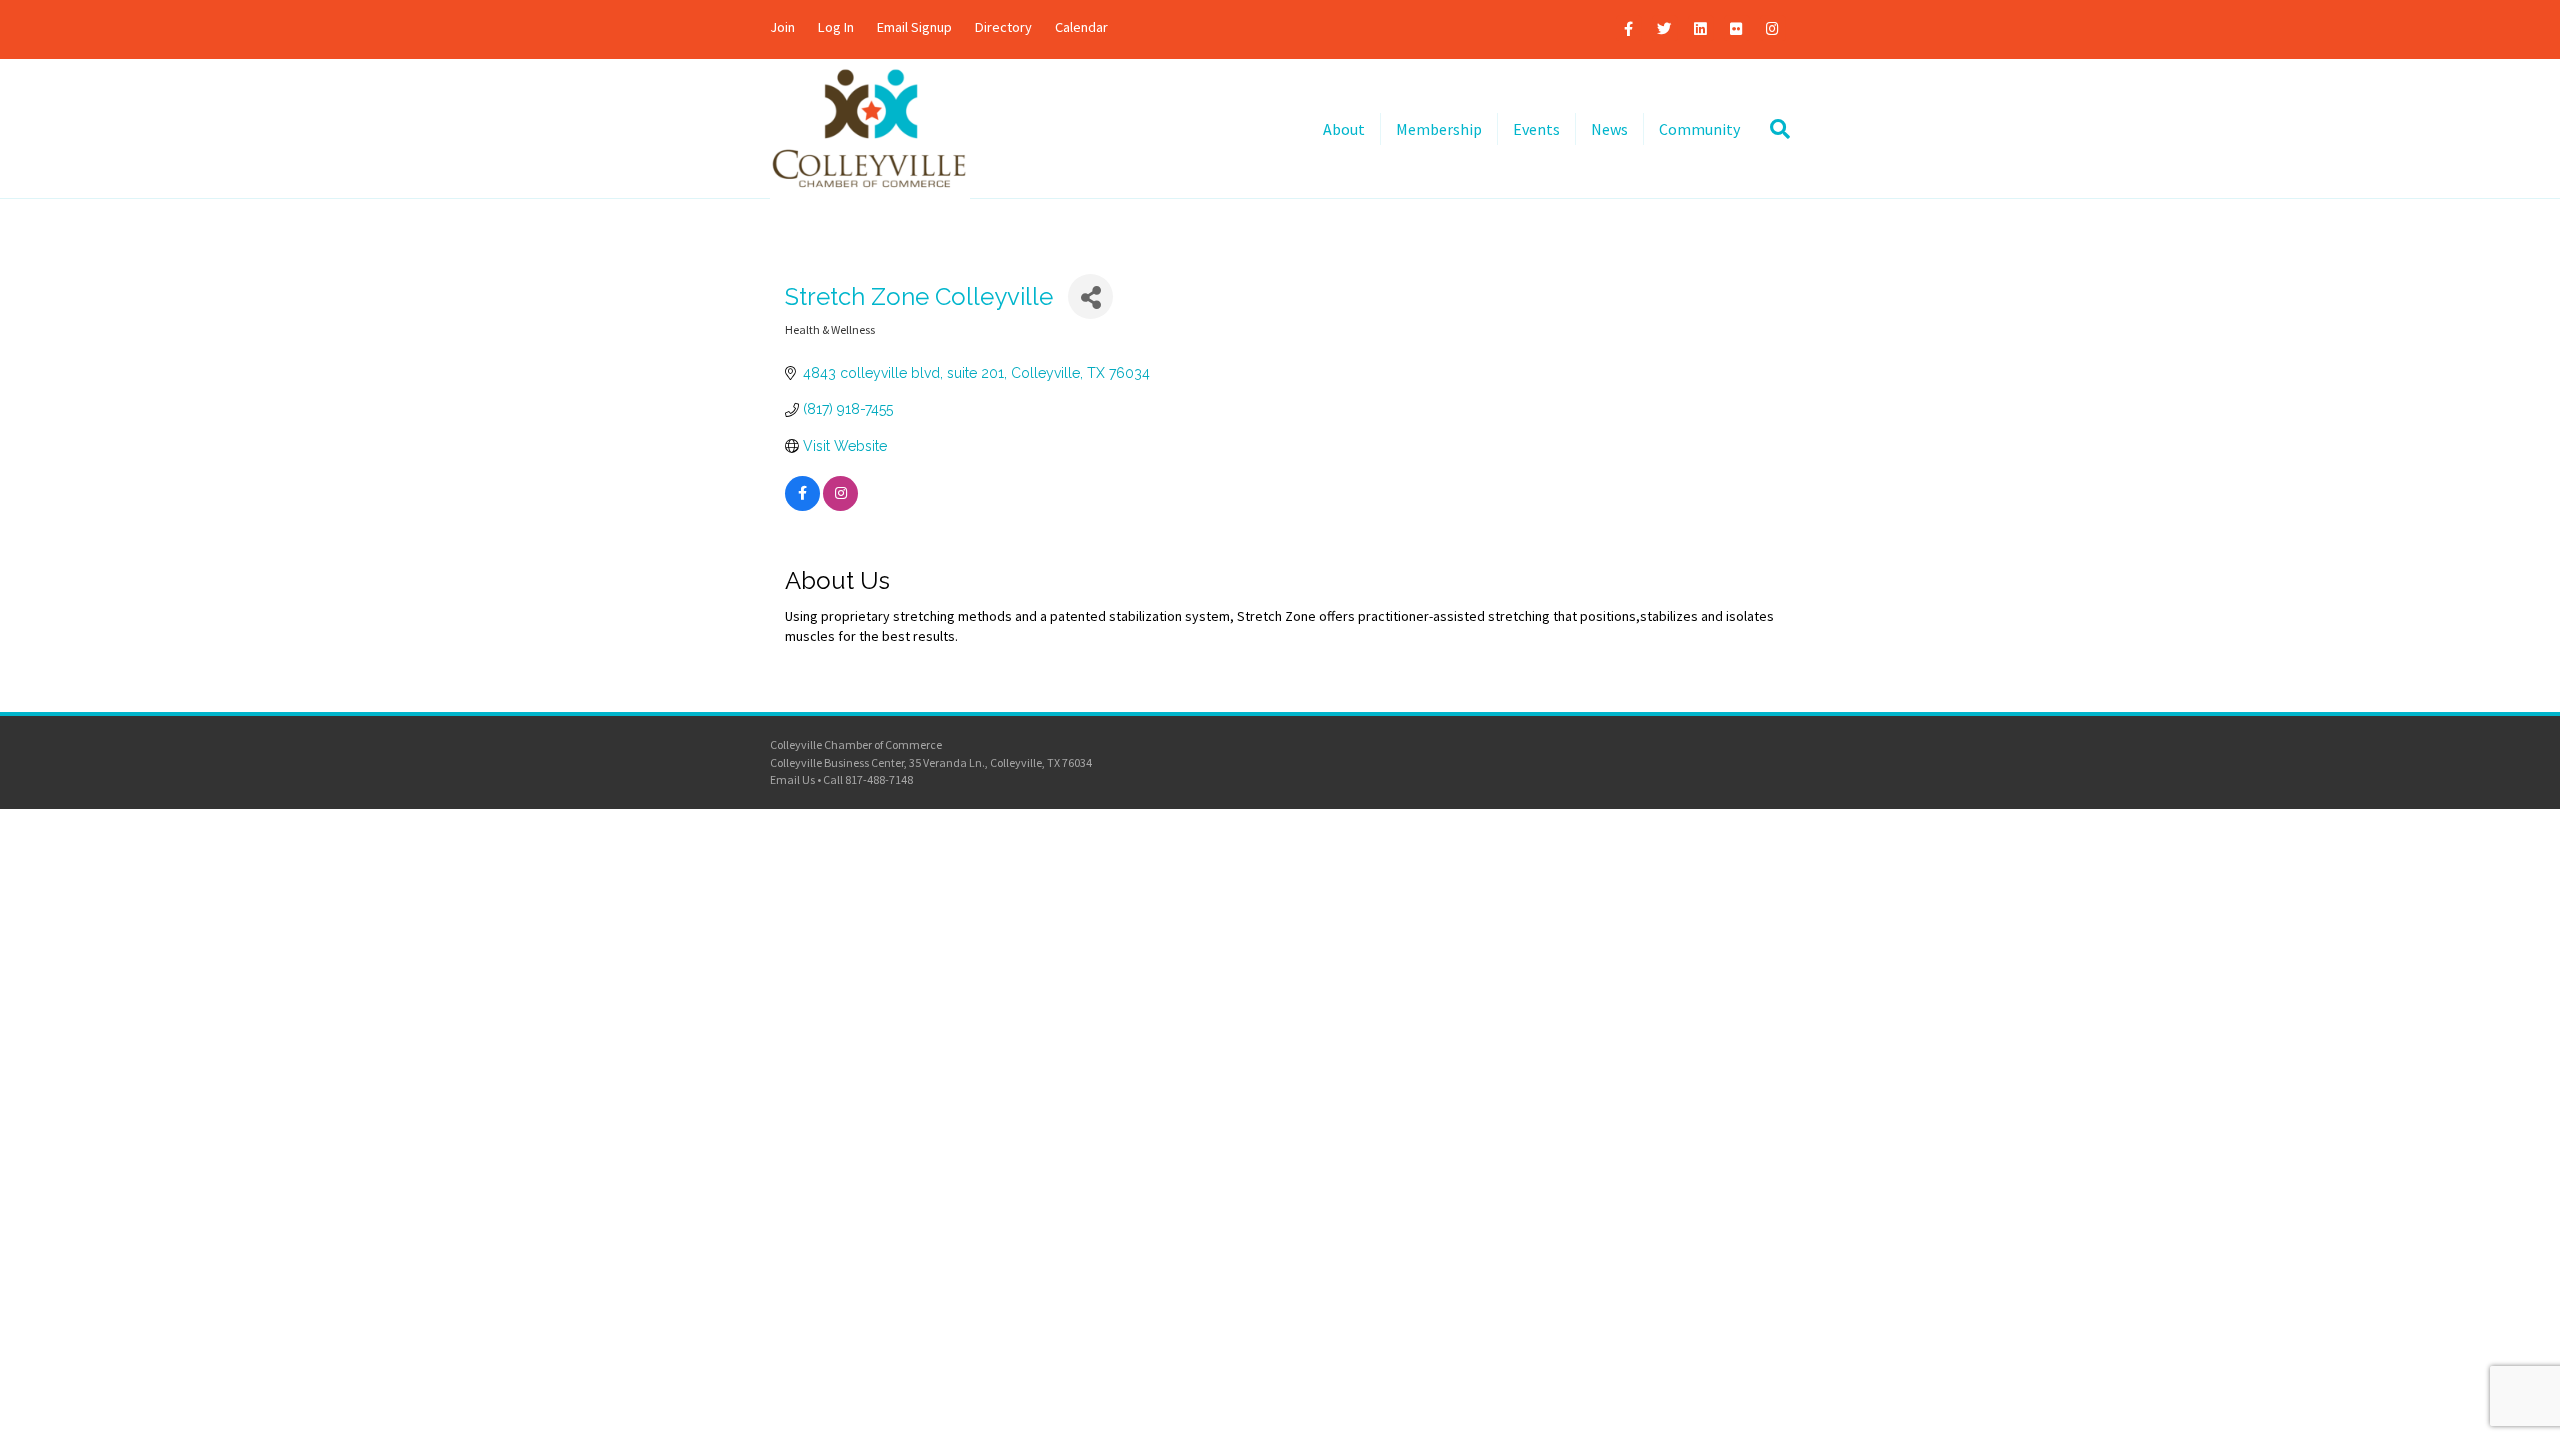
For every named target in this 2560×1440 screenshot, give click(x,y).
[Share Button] (1090, 296)
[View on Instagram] (840, 506)
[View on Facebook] (802, 506)
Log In (836, 27)
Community (1699, 129)
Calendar (1081, 27)
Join (782, 27)
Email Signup (914, 27)
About (1344, 129)
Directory (1003, 27)
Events (1536, 129)
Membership (1439, 129)
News (1609, 129)
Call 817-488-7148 (868, 779)
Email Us (792, 779)
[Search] (1772, 129)
